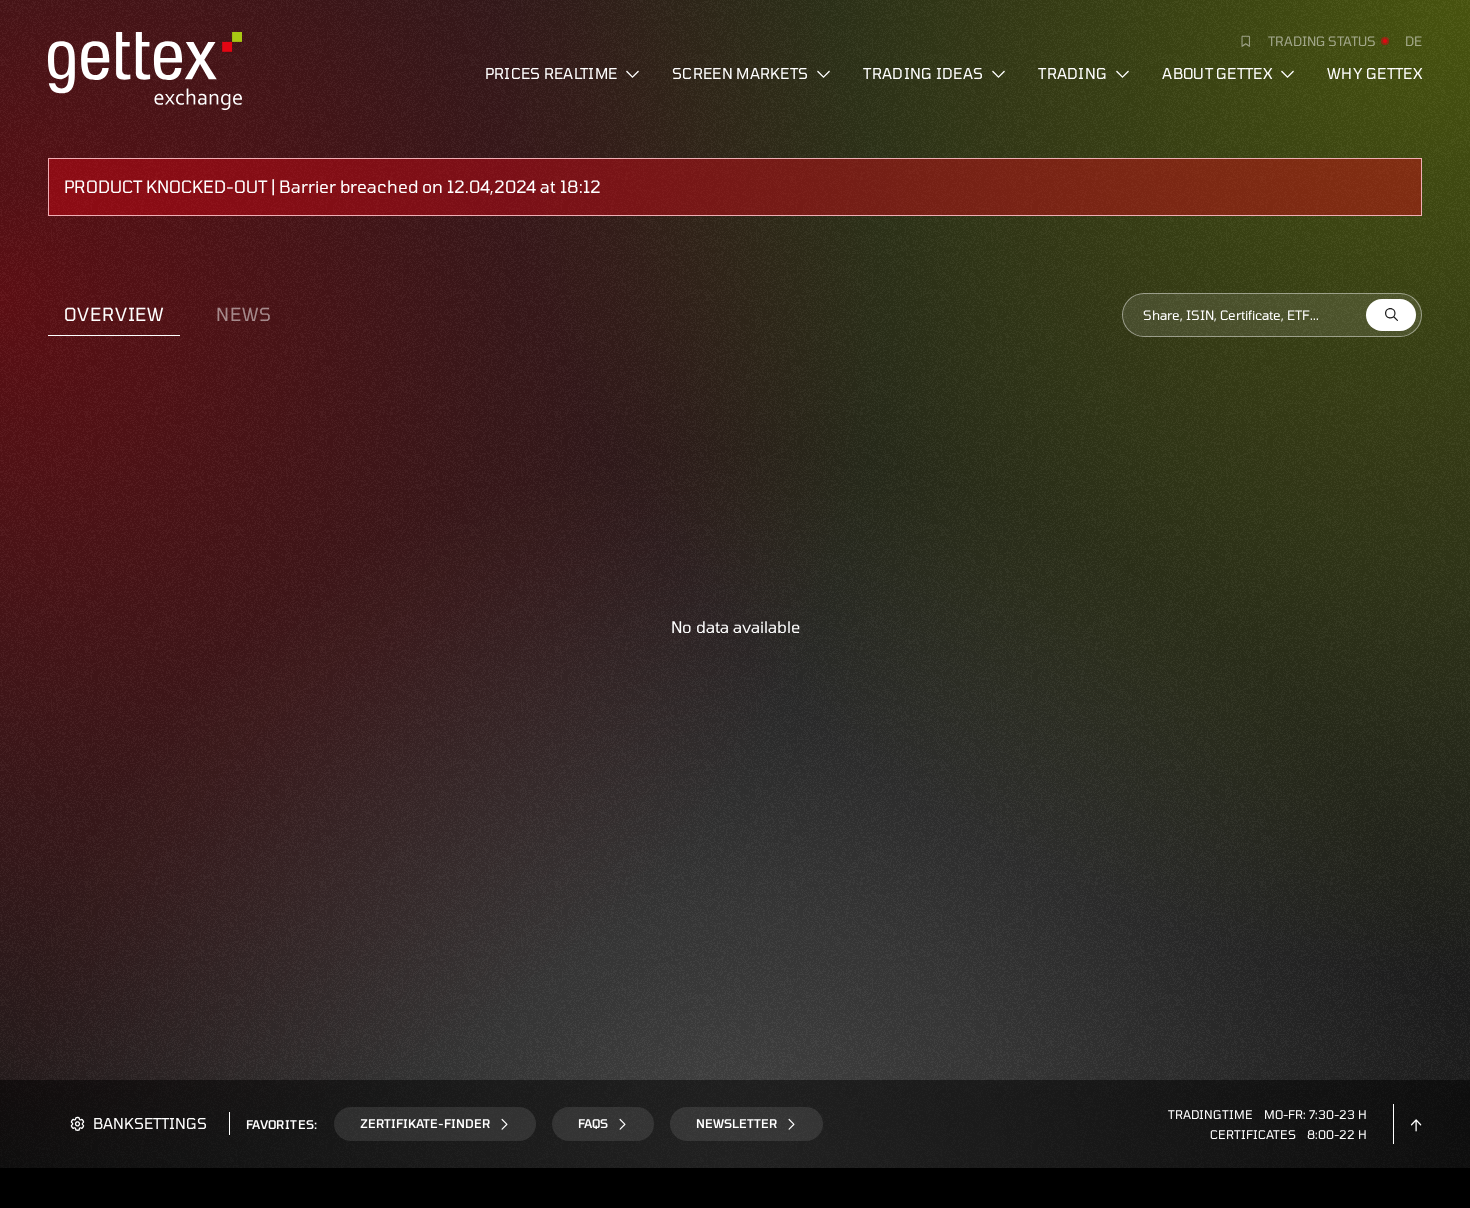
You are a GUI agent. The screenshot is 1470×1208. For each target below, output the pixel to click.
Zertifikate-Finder (425, 1123)
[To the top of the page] (1416, 1123)
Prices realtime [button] (551, 73)
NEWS (244, 314)
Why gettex (1374, 73)
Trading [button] (1072, 73)
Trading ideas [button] (923, 73)
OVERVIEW (114, 314)
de (1413, 41)
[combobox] (1272, 315)
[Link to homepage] (145, 68)
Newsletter (736, 1123)
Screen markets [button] (740, 73)
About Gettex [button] (1217, 73)
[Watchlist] (1238, 41)
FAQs (593, 1123)
